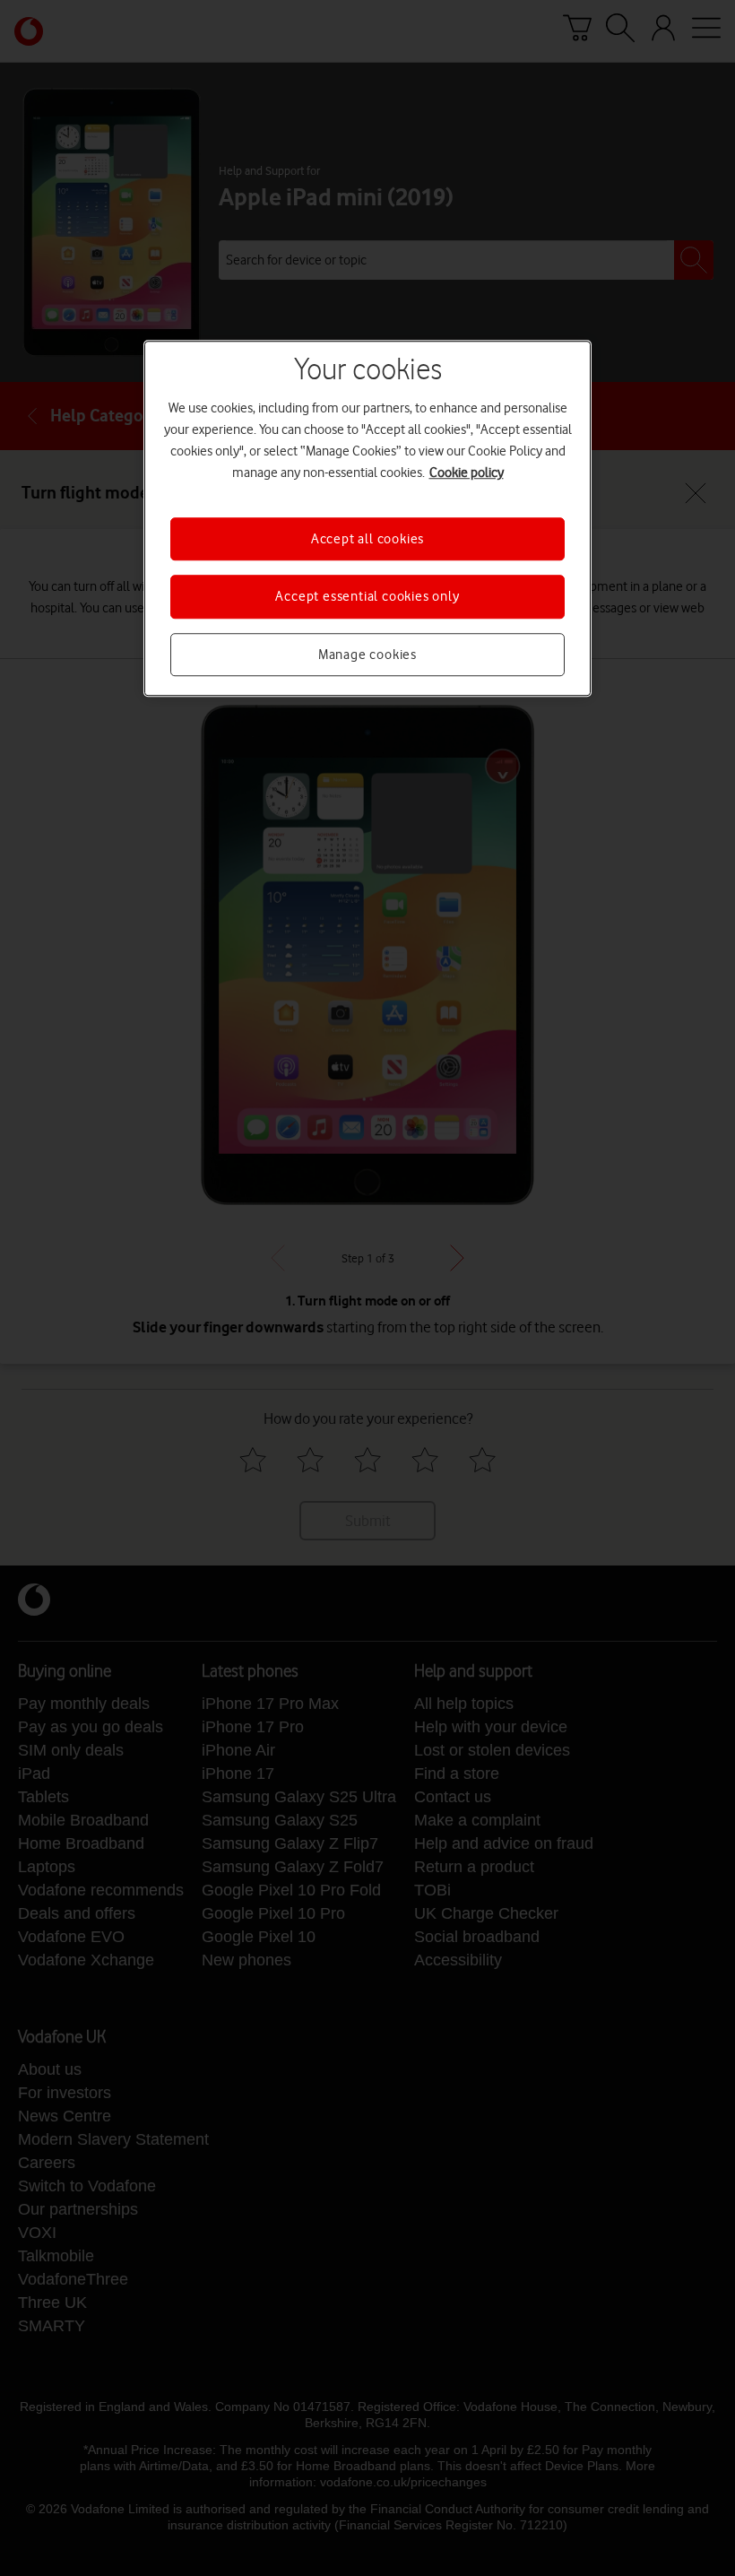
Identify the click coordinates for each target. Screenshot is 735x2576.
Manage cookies (367, 655)
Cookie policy (467, 473)
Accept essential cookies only (367, 597)
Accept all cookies (367, 539)
